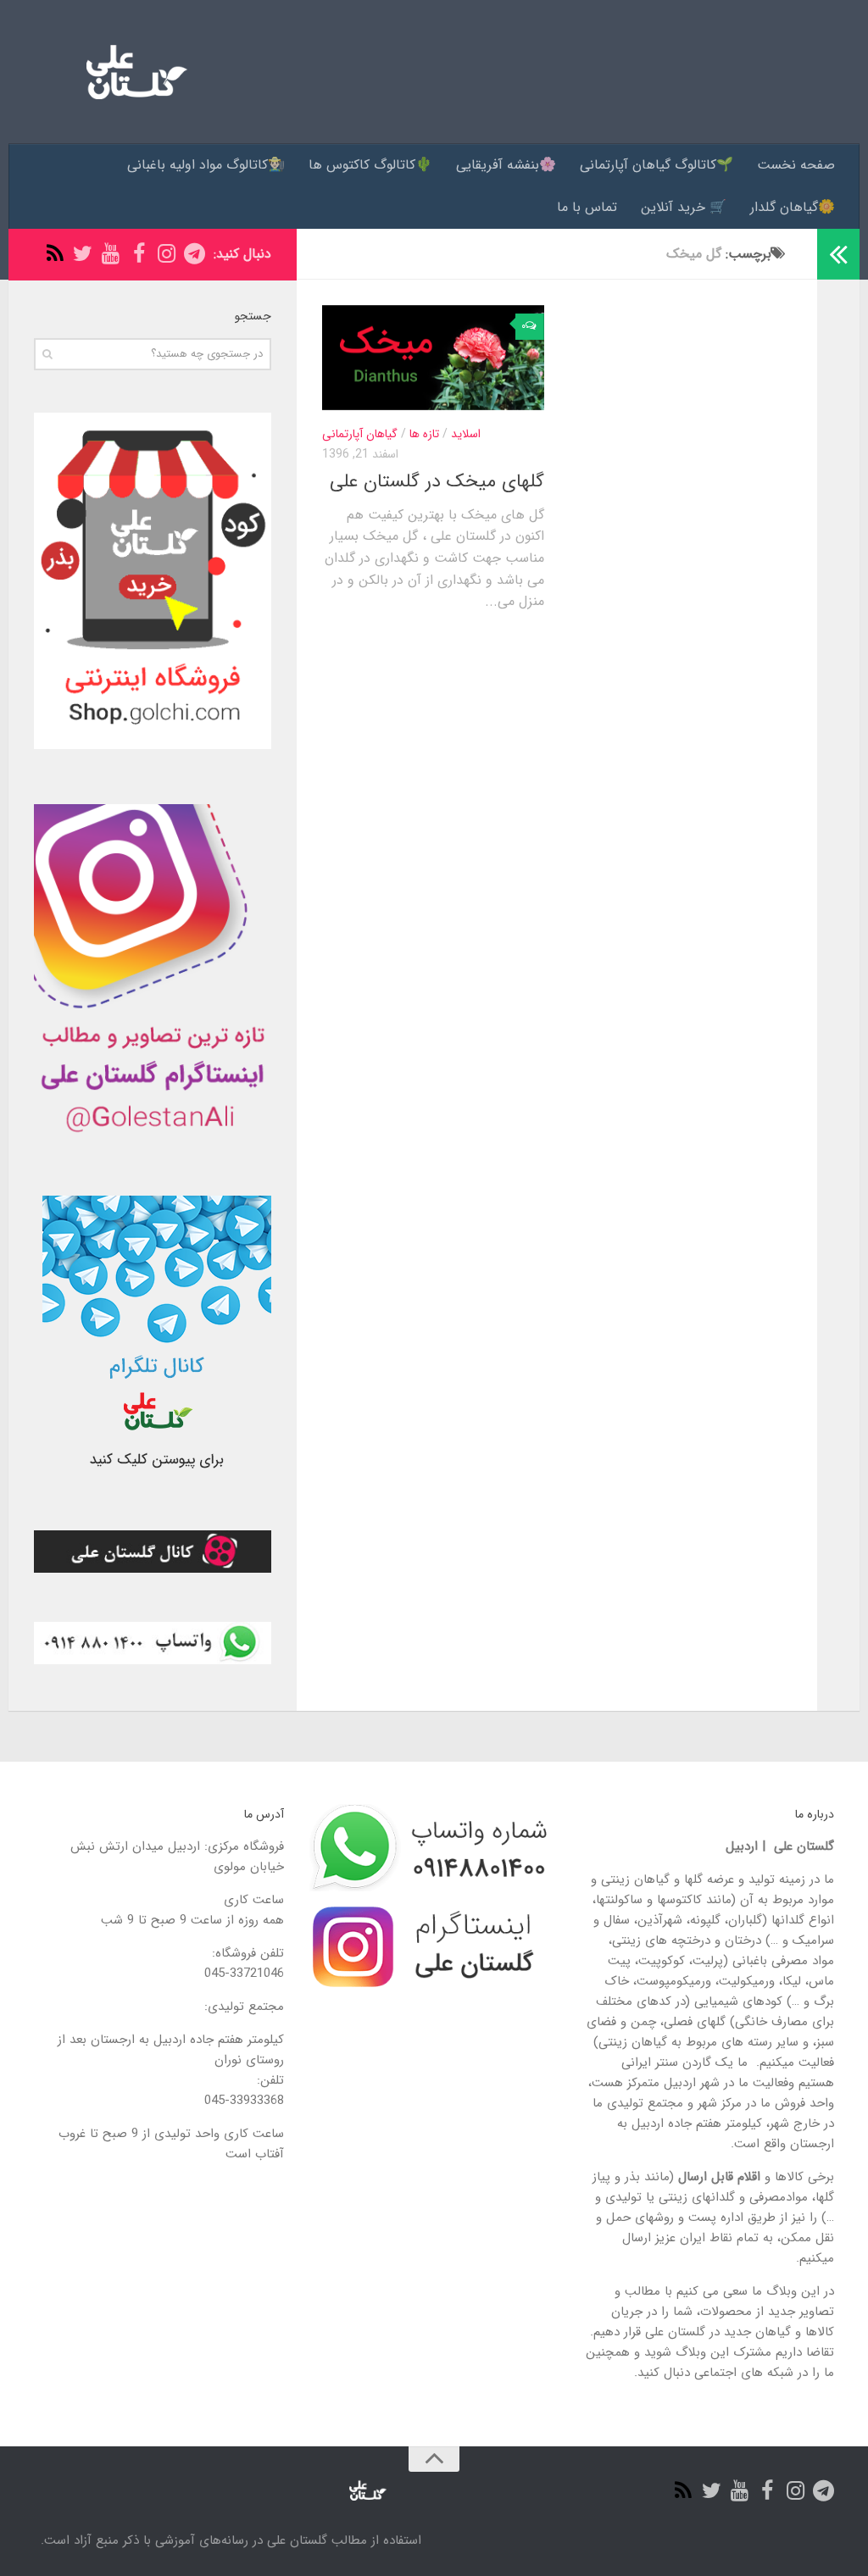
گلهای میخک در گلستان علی (437, 481)
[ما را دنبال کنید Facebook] (139, 254)
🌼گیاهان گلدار (793, 207)
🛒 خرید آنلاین (684, 207)
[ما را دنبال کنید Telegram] (195, 254)
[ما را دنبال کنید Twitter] (83, 254)
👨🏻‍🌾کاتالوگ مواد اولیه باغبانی (206, 165)
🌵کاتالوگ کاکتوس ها (370, 165)
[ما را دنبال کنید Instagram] (167, 254)
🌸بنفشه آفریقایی (506, 165)
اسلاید (466, 434)
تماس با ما (587, 207)
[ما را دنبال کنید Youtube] (111, 254)
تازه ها (424, 434)
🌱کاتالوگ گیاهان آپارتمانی (657, 165)
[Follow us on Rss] (55, 254)
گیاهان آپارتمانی (360, 434)
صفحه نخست (796, 165)
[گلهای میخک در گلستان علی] (433, 358)
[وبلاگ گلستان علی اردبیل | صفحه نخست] (130, 72)
